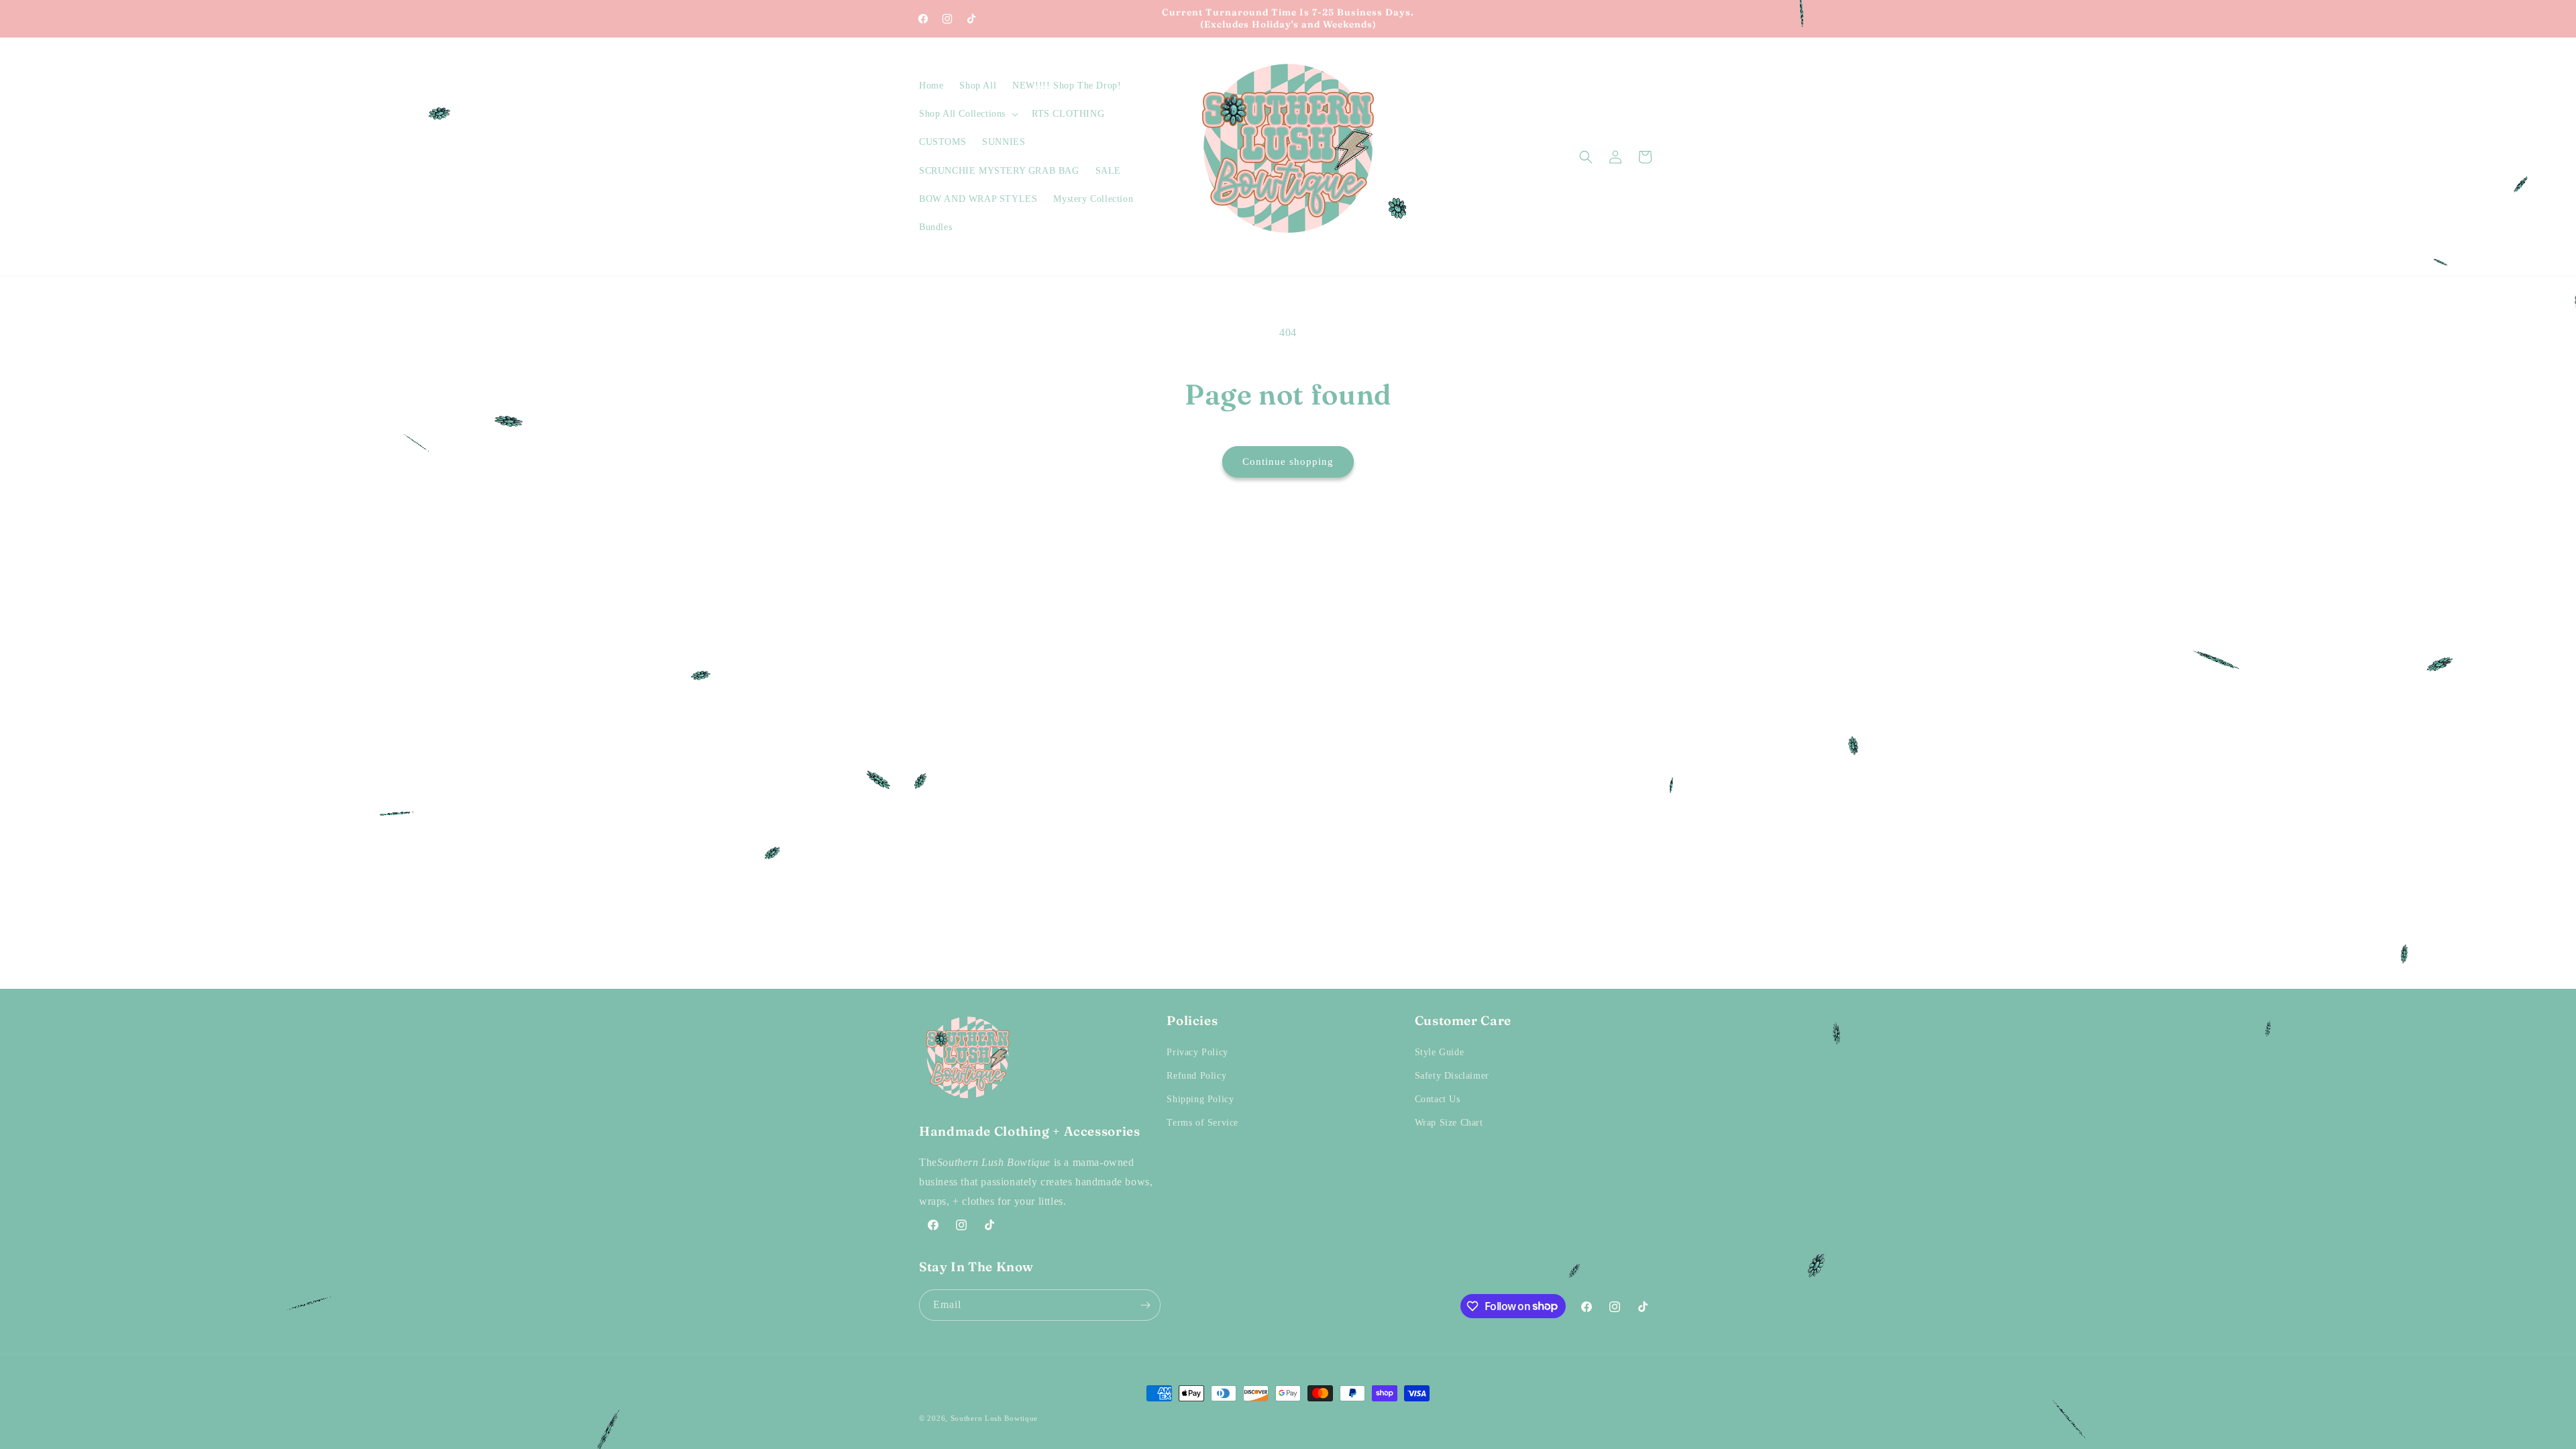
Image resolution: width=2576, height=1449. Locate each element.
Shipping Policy (1200, 1099)
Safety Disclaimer (1452, 1076)
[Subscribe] (1145, 1305)
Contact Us (1438, 1099)
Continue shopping (1288, 462)
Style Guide (1440, 1052)
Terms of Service (1202, 1123)
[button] (967, 114)
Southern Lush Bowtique (994, 1418)
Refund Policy (1196, 1076)
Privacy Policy (1197, 1052)
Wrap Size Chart (1449, 1123)
